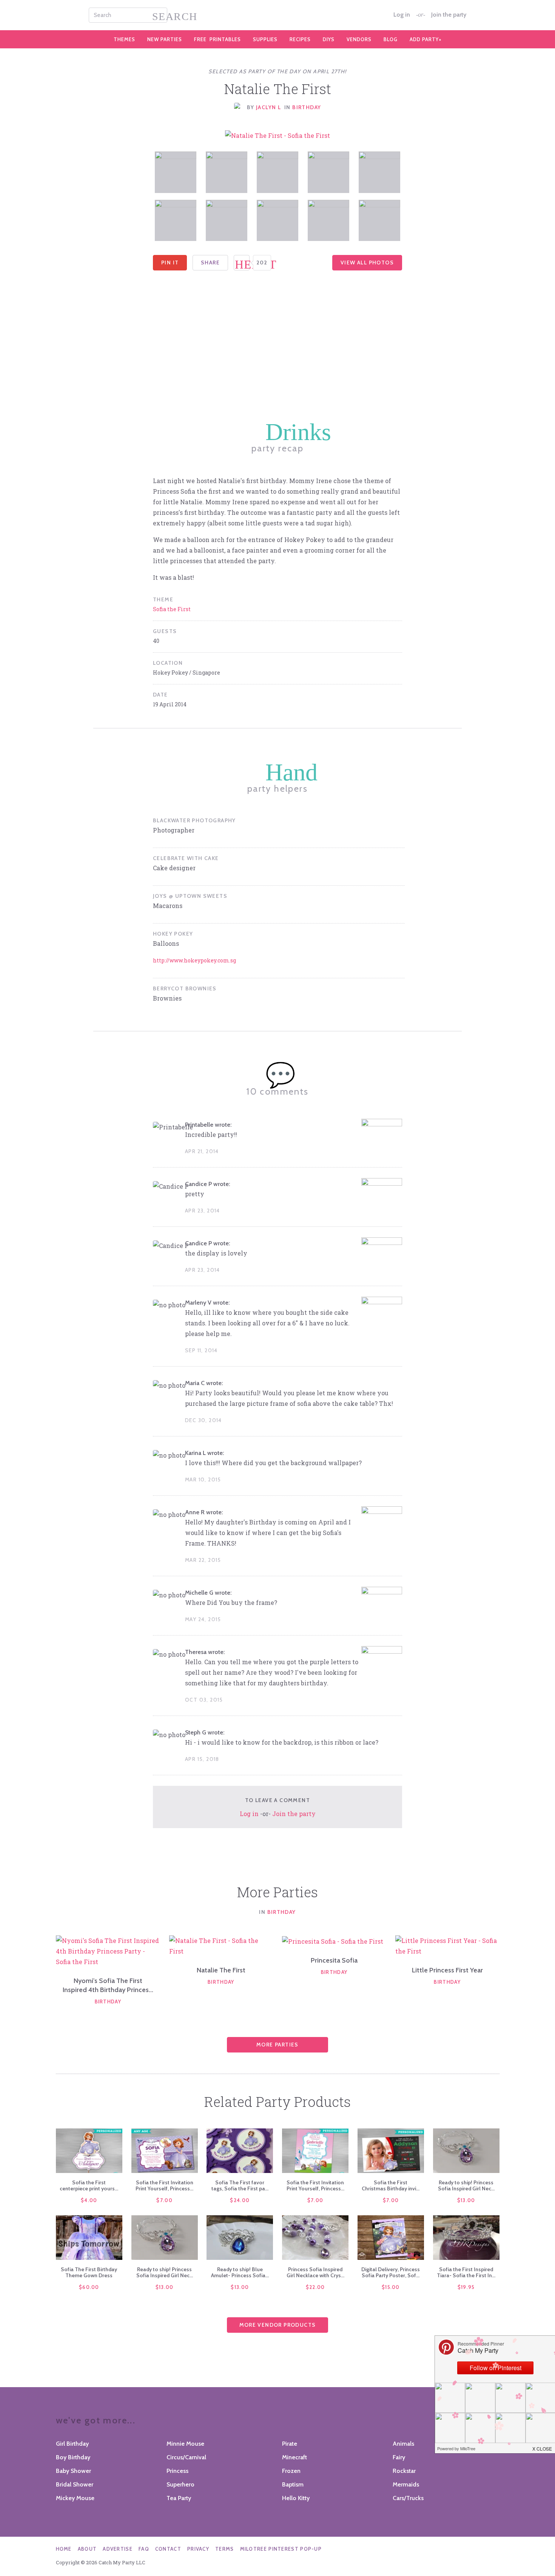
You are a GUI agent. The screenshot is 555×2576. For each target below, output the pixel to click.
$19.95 (466, 2287)
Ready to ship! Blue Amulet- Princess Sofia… (240, 2272)
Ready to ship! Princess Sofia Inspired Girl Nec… (466, 2185)
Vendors (359, 39)
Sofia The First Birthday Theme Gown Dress (89, 2272)
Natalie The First (221, 1970)
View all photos (367, 263)
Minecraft (294, 2457)
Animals (403, 2444)
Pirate (290, 2444)
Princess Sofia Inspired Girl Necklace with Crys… (315, 2272)
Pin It (170, 263)
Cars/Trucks (408, 2498)
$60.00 (89, 2287)
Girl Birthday (72, 2444)
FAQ (144, 2549)
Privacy (198, 2549)
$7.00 (164, 2200)
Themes (124, 39)
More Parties (277, 2045)
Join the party (449, 15)
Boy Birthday (73, 2457)
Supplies (265, 39)
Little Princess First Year (447, 1970)
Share (210, 263)
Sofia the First (172, 609)
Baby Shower (73, 2471)
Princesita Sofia (334, 1960)
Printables (217, 39)
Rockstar (404, 2471)
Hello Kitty (296, 2498)
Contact (168, 2549)
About (87, 2549)
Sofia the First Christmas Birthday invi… (391, 2185)
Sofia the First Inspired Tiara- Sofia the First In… (466, 2272)
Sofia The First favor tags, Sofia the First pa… (240, 2185)
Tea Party (179, 2498)
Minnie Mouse (185, 2444)
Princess (177, 2471)
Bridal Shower (75, 2484)
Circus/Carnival (186, 2457)
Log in (402, 15)
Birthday (307, 107)
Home (64, 2549)
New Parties (165, 39)
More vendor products (278, 2325)
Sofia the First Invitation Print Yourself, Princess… (164, 2185)
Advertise (118, 2549)
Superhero (180, 2484)
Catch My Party (277, 15)
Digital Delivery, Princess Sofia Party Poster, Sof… (391, 2272)
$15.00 (391, 2287)
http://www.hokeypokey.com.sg (194, 960)
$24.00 (240, 2200)
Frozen (291, 2471)
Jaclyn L (268, 107)
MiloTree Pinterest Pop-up (281, 2549)
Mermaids (406, 2484)
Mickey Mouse (75, 2498)
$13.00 (466, 2200)
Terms (225, 2549)
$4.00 (89, 2200)
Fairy (399, 2457)
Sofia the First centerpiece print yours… (89, 2185)
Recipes (300, 39)
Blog (391, 39)
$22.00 (315, 2287)
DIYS (329, 39)
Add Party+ (426, 39)
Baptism (293, 2484)
